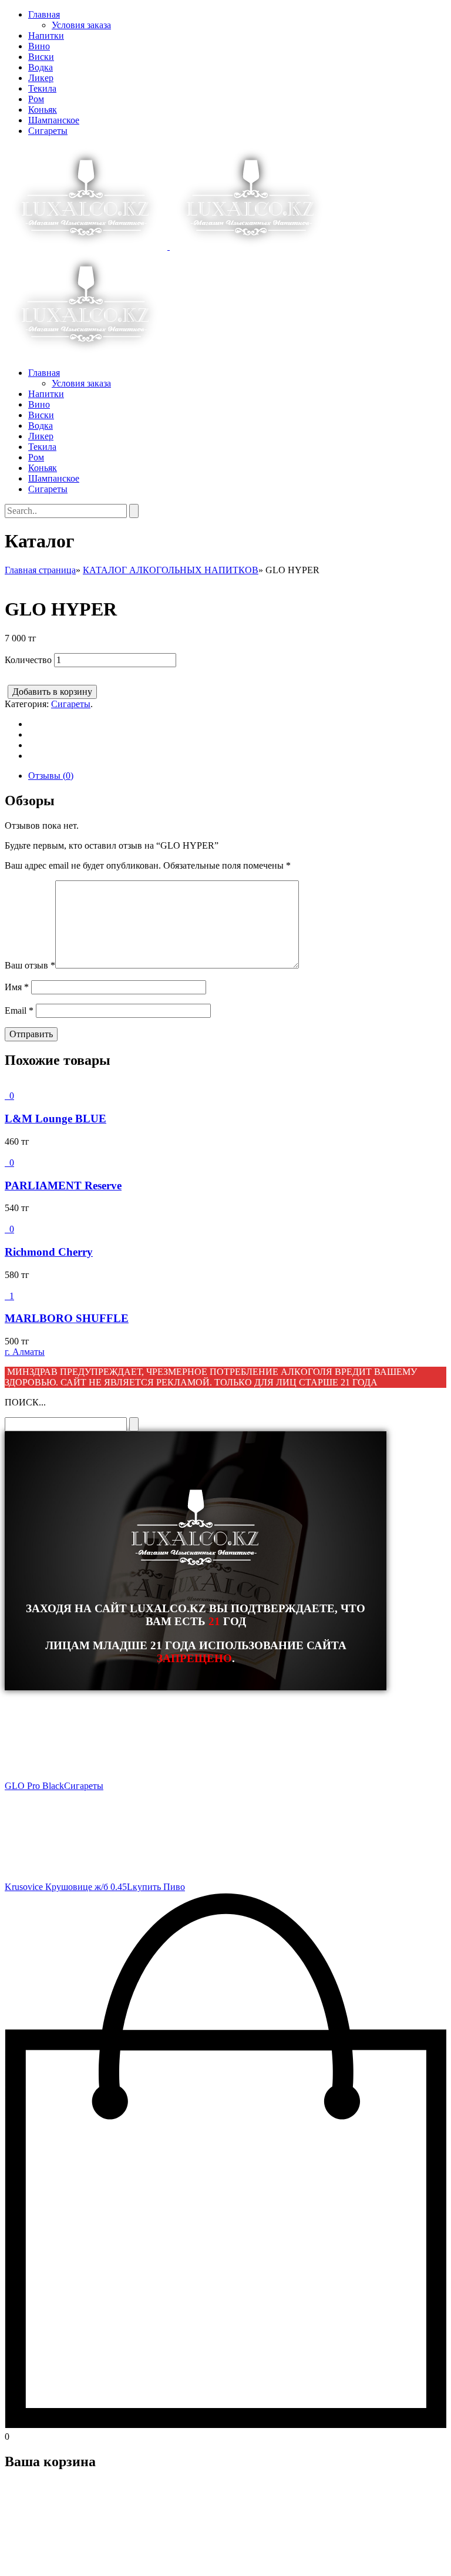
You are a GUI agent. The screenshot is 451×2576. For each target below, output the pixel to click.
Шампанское (54, 120)
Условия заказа (81, 25)
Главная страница (40, 570)
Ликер (41, 78)
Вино (39, 46)
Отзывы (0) (51, 776)
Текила (42, 88)
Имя (17, 987)
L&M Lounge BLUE (55, 1119)
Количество (28, 660)
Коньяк (43, 110)
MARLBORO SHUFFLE (67, 1318)
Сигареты (48, 131)
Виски (41, 57)
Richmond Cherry (49, 1252)
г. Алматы (25, 1352)
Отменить (79, 2561)
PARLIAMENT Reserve (63, 1186)
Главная (44, 14)
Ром (36, 99)
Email (19, 1010)
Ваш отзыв (30, 965)
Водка (41, 67)
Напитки (46, 36)
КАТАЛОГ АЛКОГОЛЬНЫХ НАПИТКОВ (171, 570)
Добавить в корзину (52, 692)
